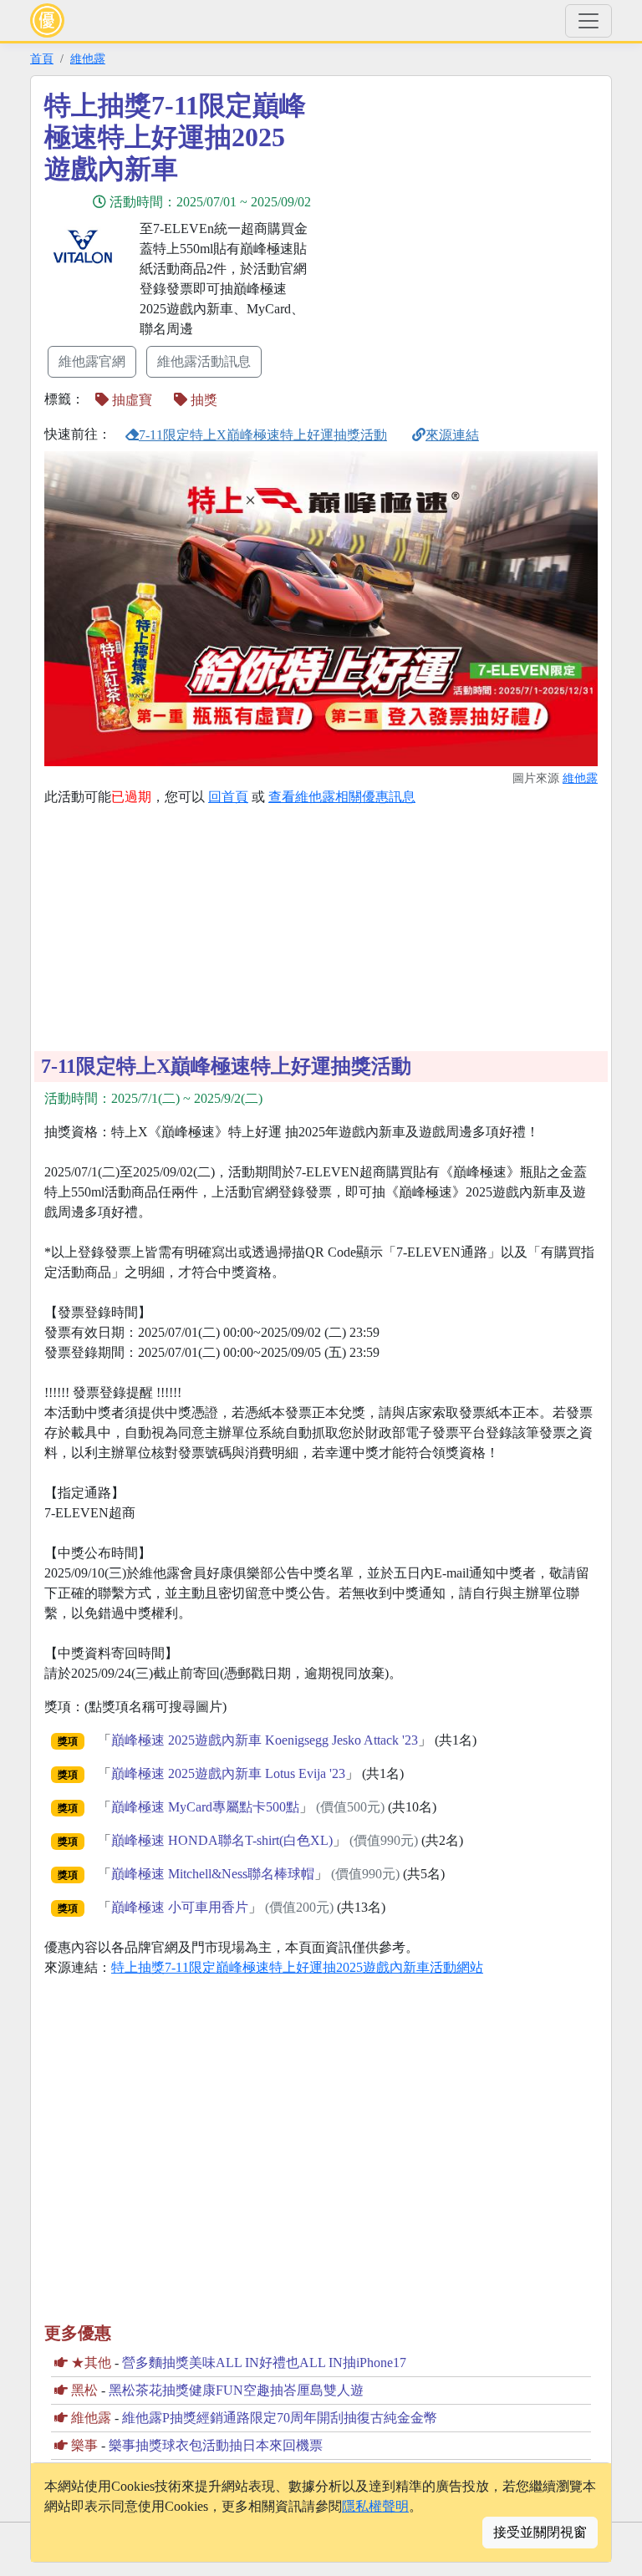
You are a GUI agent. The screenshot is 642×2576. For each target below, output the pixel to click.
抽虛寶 (130, 400)
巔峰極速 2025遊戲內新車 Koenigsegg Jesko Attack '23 (265, 1740)
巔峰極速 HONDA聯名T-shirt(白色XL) (222, 1840)
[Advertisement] (471, 206)
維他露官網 (92, 361)
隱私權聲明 (375, 2506)
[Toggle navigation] (588, 21)
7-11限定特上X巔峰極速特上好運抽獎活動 (263, 435)
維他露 (88, 58)
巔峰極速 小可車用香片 (180, 1907)
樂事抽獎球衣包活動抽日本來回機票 (216, 2445)
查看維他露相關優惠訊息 (342, 797)
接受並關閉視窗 (540, 2532)
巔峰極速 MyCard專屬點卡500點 (205, 1807)
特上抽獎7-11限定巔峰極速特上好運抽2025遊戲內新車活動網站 (297, 1967)
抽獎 (202, 400)
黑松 (84, 2390)
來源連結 (452, 435)
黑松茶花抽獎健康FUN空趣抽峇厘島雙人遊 (236, 2390)
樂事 (84, 2445)
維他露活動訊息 (204, 361)
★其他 (91, 2363)
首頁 (42, 58)
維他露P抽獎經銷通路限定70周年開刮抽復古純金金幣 (280, 2418)
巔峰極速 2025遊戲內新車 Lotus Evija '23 (228, 1773)
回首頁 (228, 797)
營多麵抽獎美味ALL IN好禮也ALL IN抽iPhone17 (264, 2363)
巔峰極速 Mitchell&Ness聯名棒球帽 (213, 1874)
